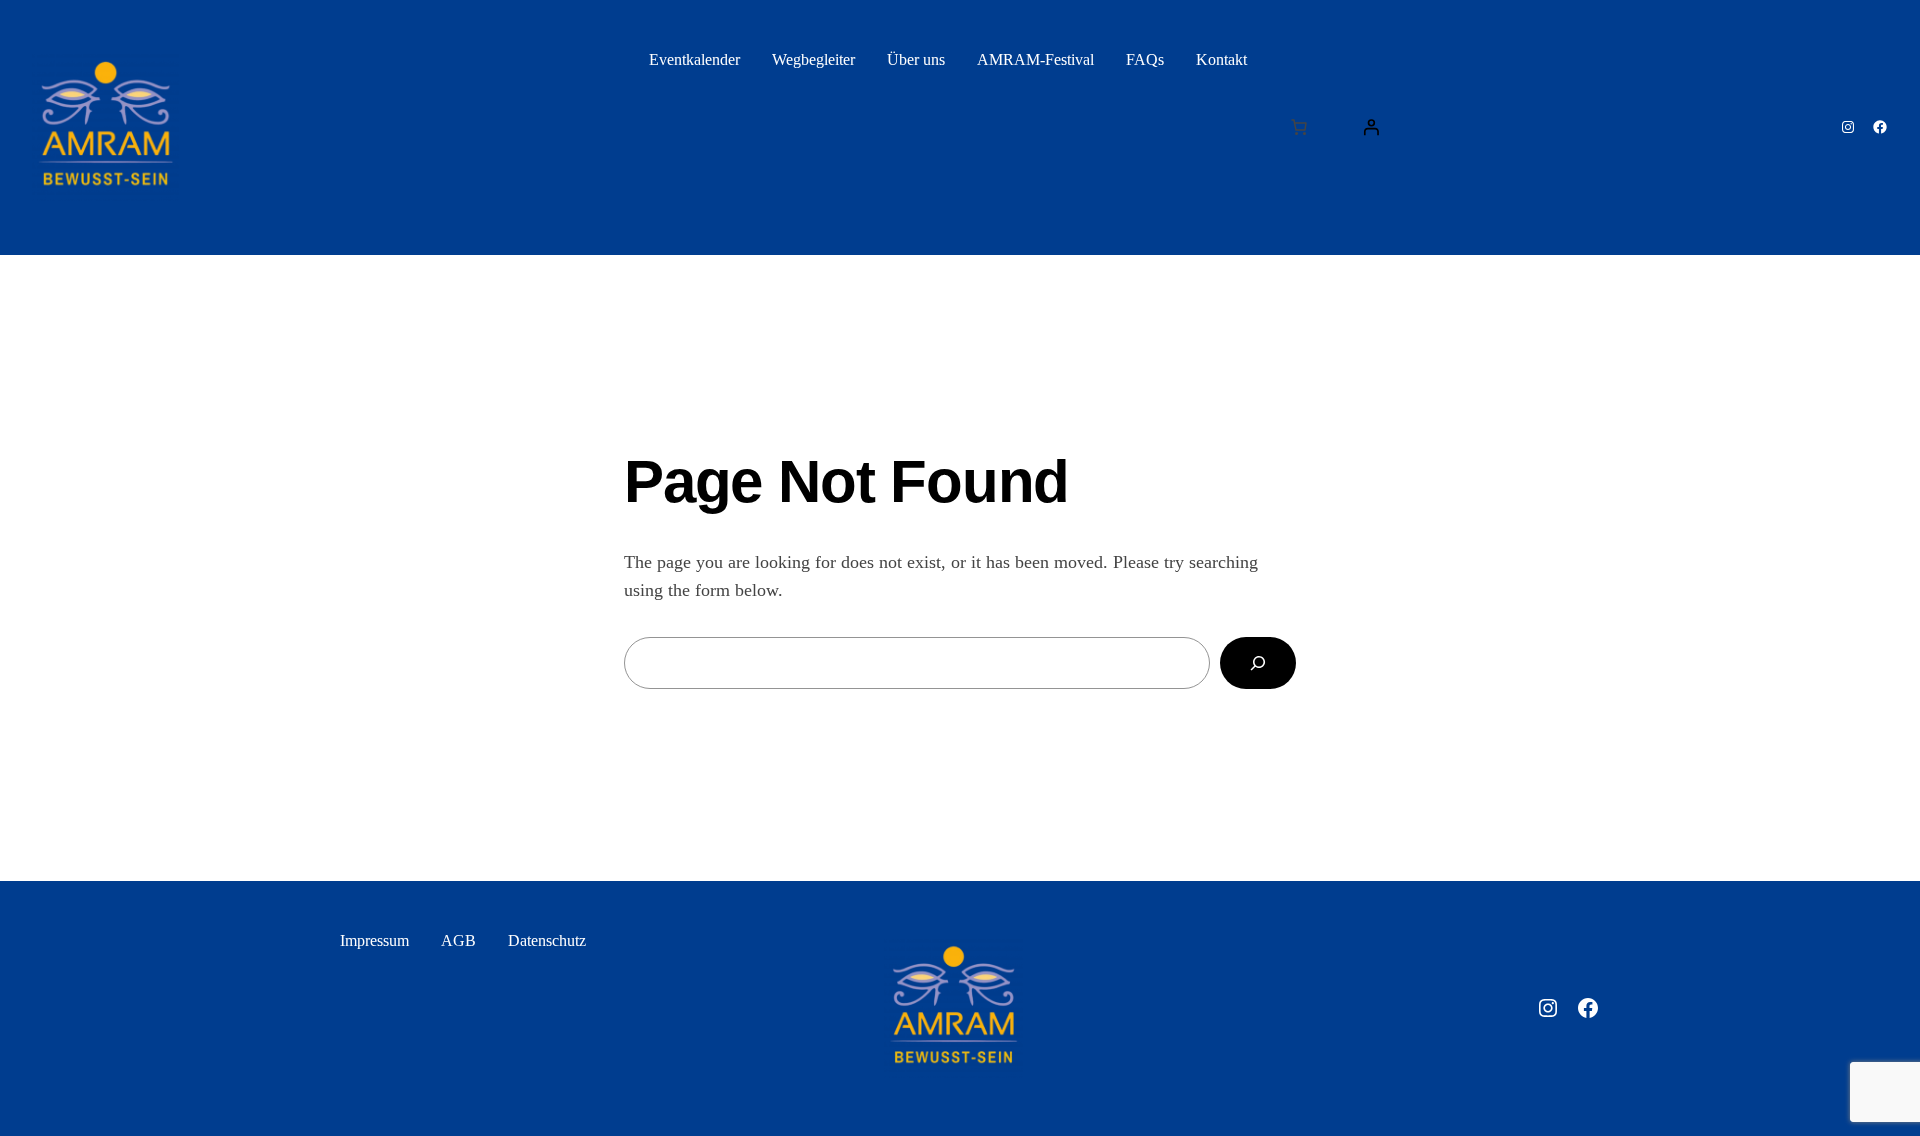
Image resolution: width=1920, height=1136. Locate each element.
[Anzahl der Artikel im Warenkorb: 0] (1299, 127)
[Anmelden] (1371, 127)
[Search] (1258, 663)
